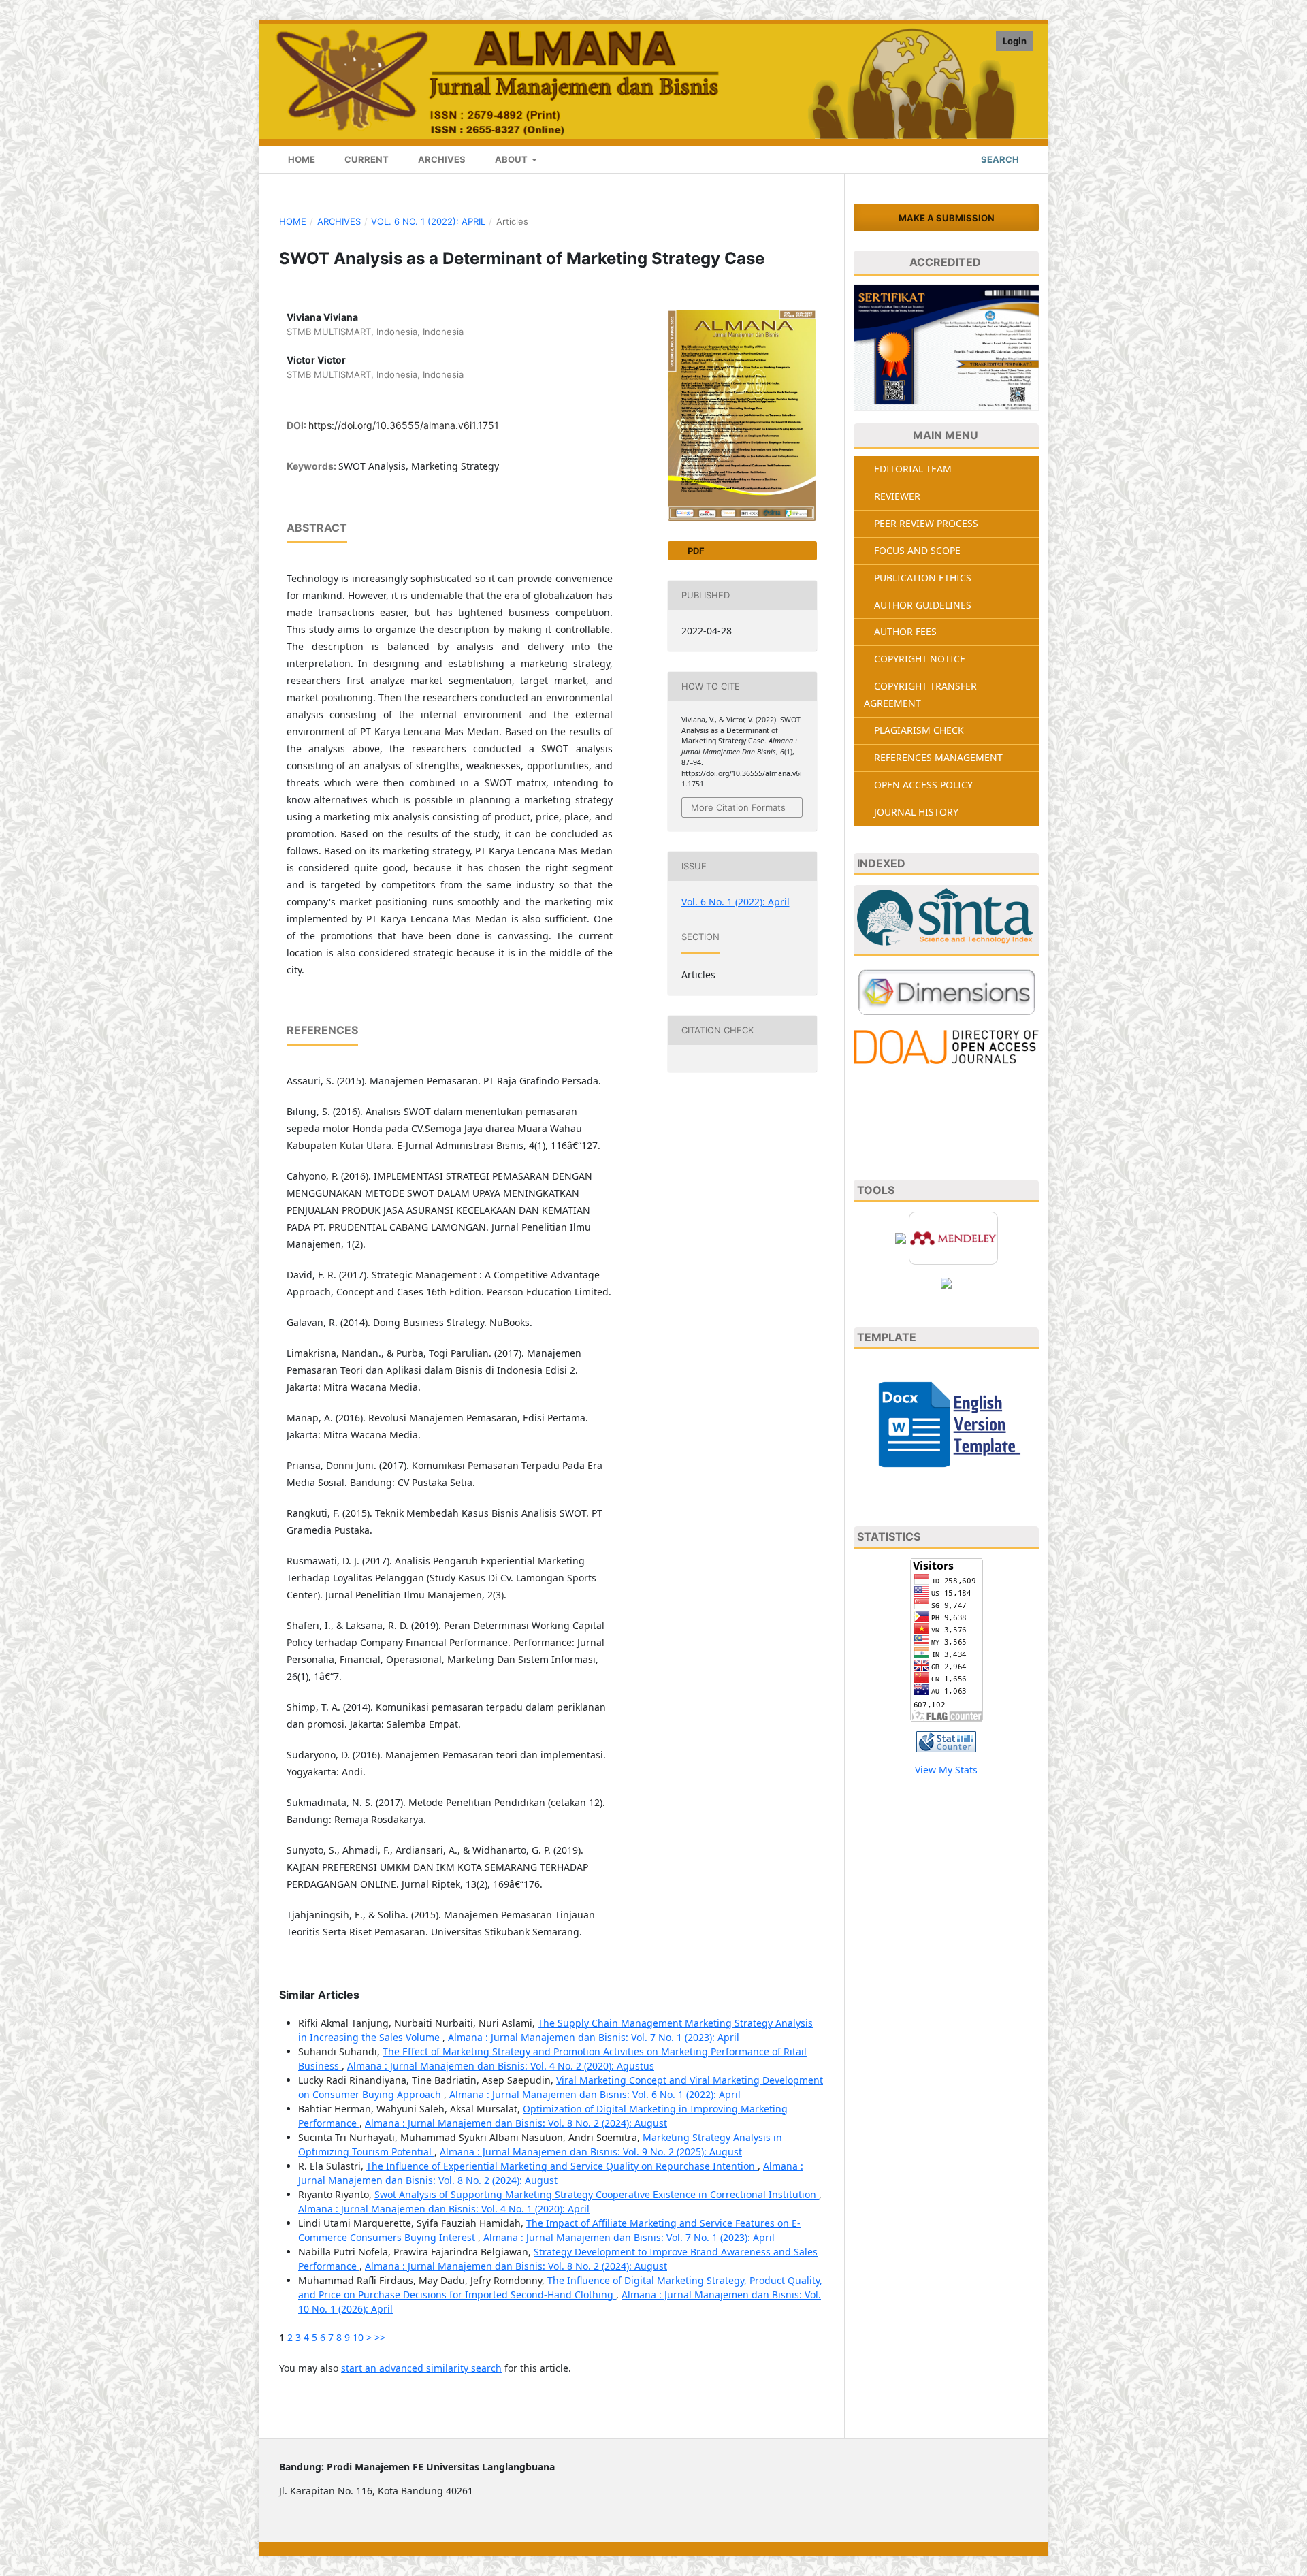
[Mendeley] (953, 1237)
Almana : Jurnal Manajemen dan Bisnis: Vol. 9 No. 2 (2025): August (591, 2152)
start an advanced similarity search (421, 2368)
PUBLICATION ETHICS (923, 578)
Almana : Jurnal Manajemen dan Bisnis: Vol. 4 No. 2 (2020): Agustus (501, 2066)
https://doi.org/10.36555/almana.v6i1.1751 (404, 425)
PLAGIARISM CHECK (919, 730)
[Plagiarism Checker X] (901, 1237)
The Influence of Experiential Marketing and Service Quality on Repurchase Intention (562, 2166)
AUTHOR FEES (905, 631)
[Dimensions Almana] (946, 992)
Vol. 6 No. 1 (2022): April (428, 221)
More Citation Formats (738, 807)
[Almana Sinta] (946, 921)
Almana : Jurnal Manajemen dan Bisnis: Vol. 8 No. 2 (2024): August (516, 2123)
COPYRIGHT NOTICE (920, 659)
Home (301, 159)
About (511, 159)
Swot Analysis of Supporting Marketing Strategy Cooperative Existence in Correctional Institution (597, 2194)
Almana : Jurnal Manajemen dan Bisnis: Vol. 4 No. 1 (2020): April (444, 2209)
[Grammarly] (946, 1282)
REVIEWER (897, 496)
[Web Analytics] (946, 1740)
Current (366, 159)
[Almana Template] (946, 1423)
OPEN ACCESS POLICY (923, 785)
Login (1015, 41)
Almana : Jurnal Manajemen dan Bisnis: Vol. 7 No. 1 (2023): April (594, 2037)
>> (380, 2337)
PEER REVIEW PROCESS (926, 523)
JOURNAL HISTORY (916, 812)
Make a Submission (947, 218)
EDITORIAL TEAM (913, 469)
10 (358, 2337)
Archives (441, 159)
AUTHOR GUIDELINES (923, 605)
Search (999, 159)
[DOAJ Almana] (946, 1046)
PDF (695, 551)
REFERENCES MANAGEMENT (938, 757)
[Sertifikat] (946, 348)
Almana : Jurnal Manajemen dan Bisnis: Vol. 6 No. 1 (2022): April (595, 2094)
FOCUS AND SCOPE (917, 550)
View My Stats (946, 1770)
